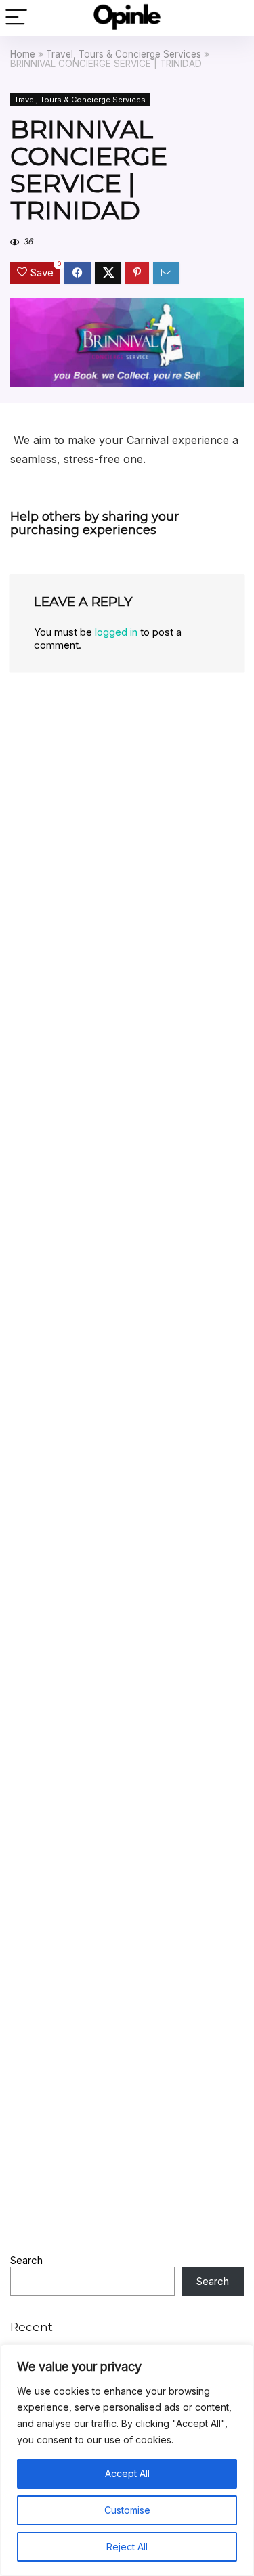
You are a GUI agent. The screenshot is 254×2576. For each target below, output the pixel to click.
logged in (116, 632)
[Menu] (16, 18)
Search (26, 2260)
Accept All (127, 2473)
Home (23, 54)
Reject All (127, 2547)
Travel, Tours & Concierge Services (124, 54)
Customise (127, 2510)
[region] (127, 2460)
